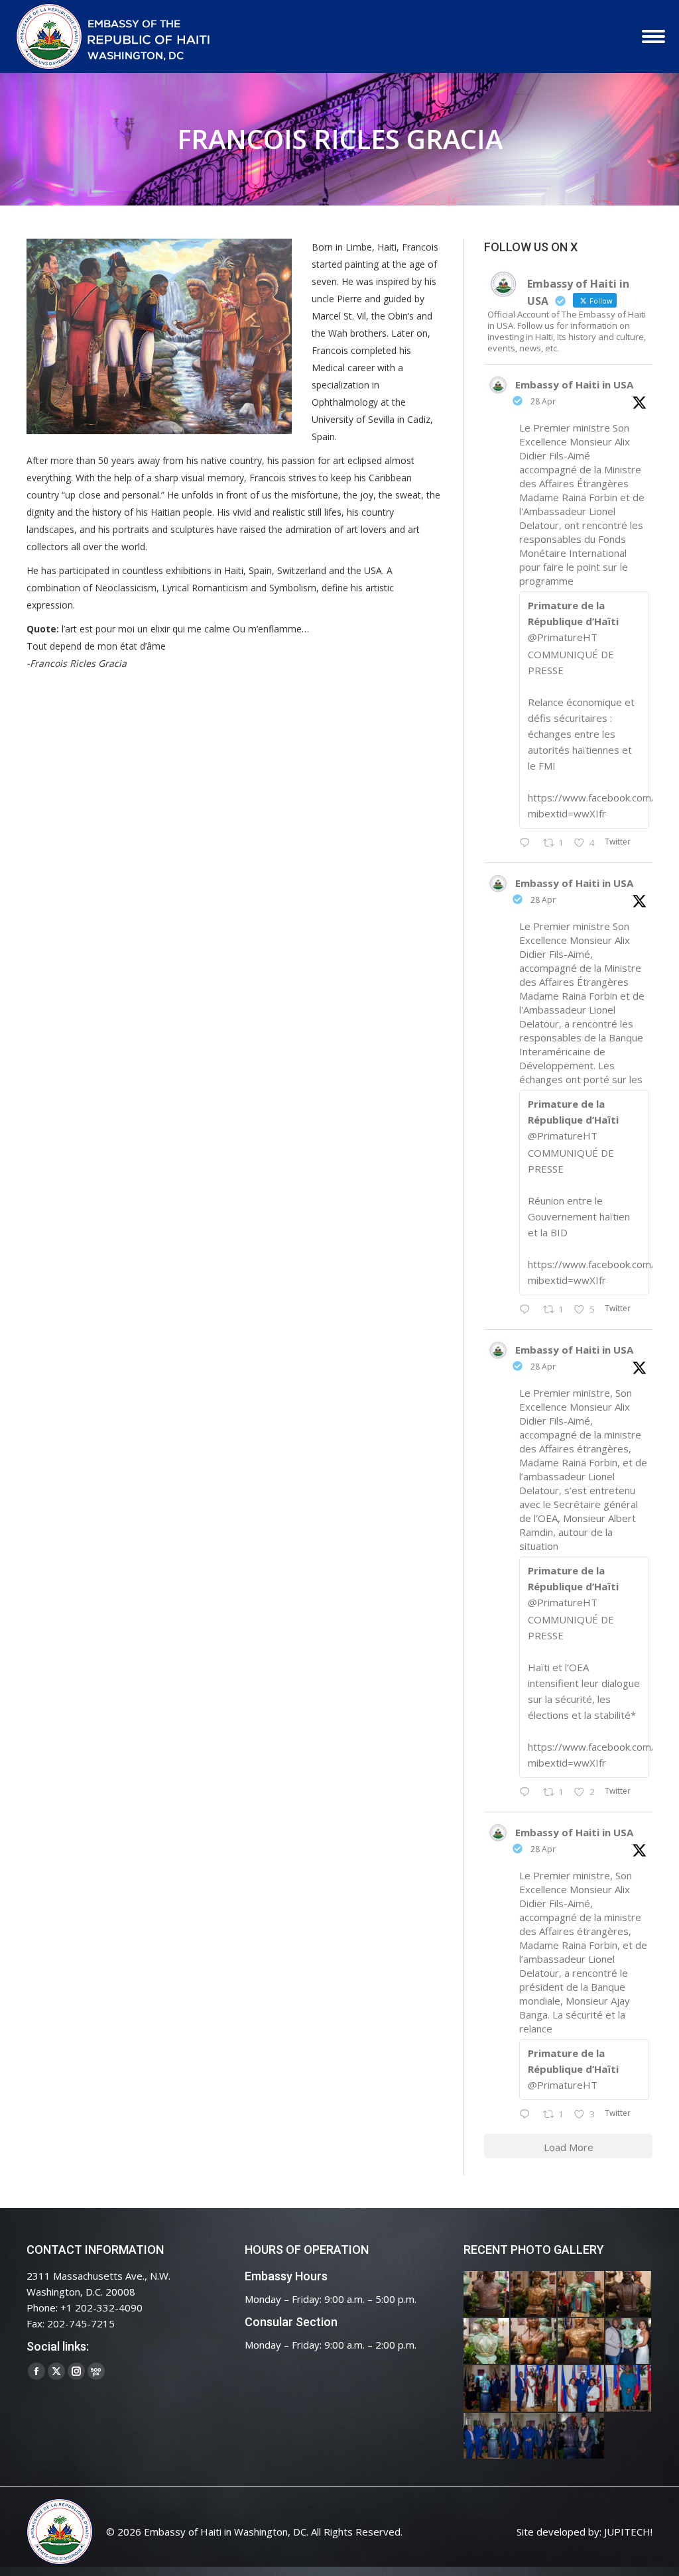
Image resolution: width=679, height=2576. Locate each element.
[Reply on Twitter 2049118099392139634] (528, 1792)
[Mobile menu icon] (653, 36)
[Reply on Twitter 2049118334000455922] (528, 1310)
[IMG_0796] (534, 2389)
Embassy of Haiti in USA (574, 384)
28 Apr (543, 401)
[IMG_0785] (581, 2389)
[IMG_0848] (487, 2389)
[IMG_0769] (534, 2436)
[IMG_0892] (629, 2295)
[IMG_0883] (534, 2342)
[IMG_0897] (534, 2295)
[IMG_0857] (629, 2342)
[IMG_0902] (487, 2295)
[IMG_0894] (581, 2295)
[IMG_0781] (629, 2389)
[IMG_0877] (581, 2342)
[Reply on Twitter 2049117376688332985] (528, 2115)
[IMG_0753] (581, 2436)
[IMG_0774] (487, 2436)
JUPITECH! (628, 2532)
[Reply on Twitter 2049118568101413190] (528, 843)
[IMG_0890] (487, 2342)
